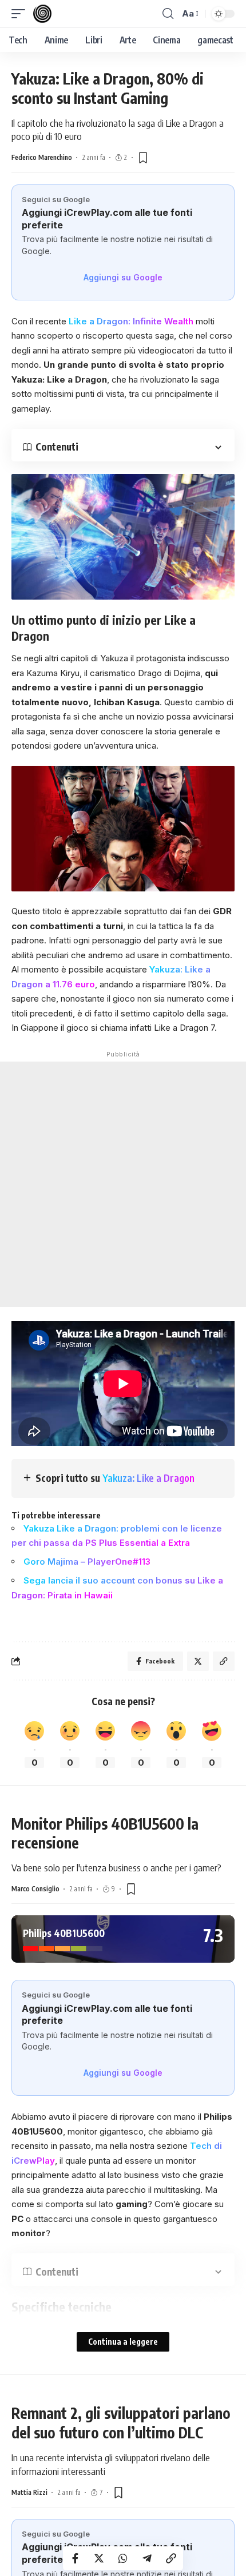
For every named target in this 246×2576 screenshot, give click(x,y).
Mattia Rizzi (29, 2492)
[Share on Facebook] (75, 2558)
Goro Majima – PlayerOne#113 (87, 1562)
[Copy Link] (171, 2558)
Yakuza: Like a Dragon (148, 1478)
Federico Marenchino (42, 157)
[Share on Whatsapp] (123, 2558)
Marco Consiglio (35, 1889)
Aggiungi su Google (123, 277)
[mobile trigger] (21, 14)
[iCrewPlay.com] (42, 14)
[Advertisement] (123, 1184)
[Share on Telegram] (147, 2558)
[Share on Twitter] (99, 2558)
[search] (168, 14)
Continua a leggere (123, 2342)
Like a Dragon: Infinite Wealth (132, 321)
